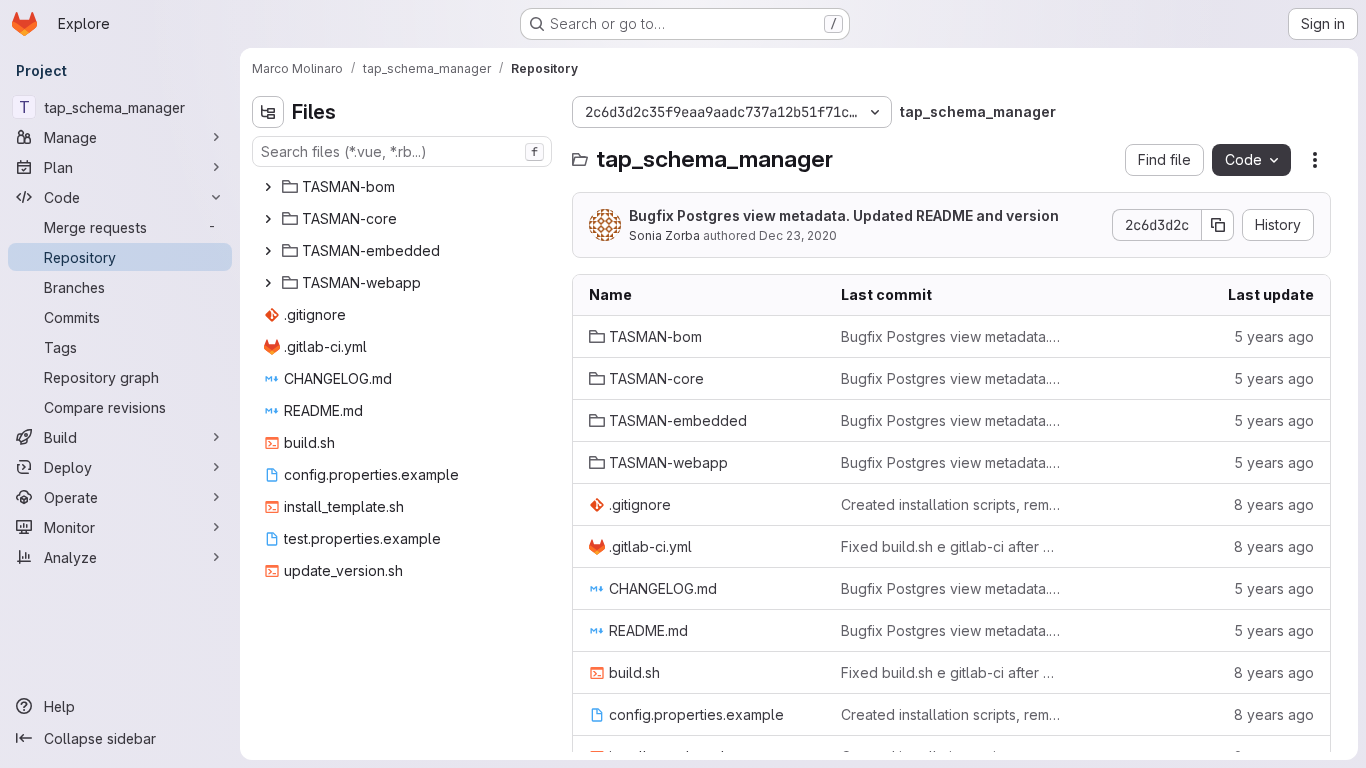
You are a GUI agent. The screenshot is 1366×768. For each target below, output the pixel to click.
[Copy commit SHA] (1218, 225)
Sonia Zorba (664, 235)
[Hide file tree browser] (268, 112)
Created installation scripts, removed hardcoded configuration (951, 504)
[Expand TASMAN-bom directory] (268, 187)
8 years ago (1274, 504)
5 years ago (1274, 336)
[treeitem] (404, 187)
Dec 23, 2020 (798, 235)
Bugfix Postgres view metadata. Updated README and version (844, 215)
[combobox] (402, 151)
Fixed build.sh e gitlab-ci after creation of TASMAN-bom (951, 546)
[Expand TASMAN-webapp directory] (268, 283)
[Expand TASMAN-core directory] (268, 219)
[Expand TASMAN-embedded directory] (268, 251)
